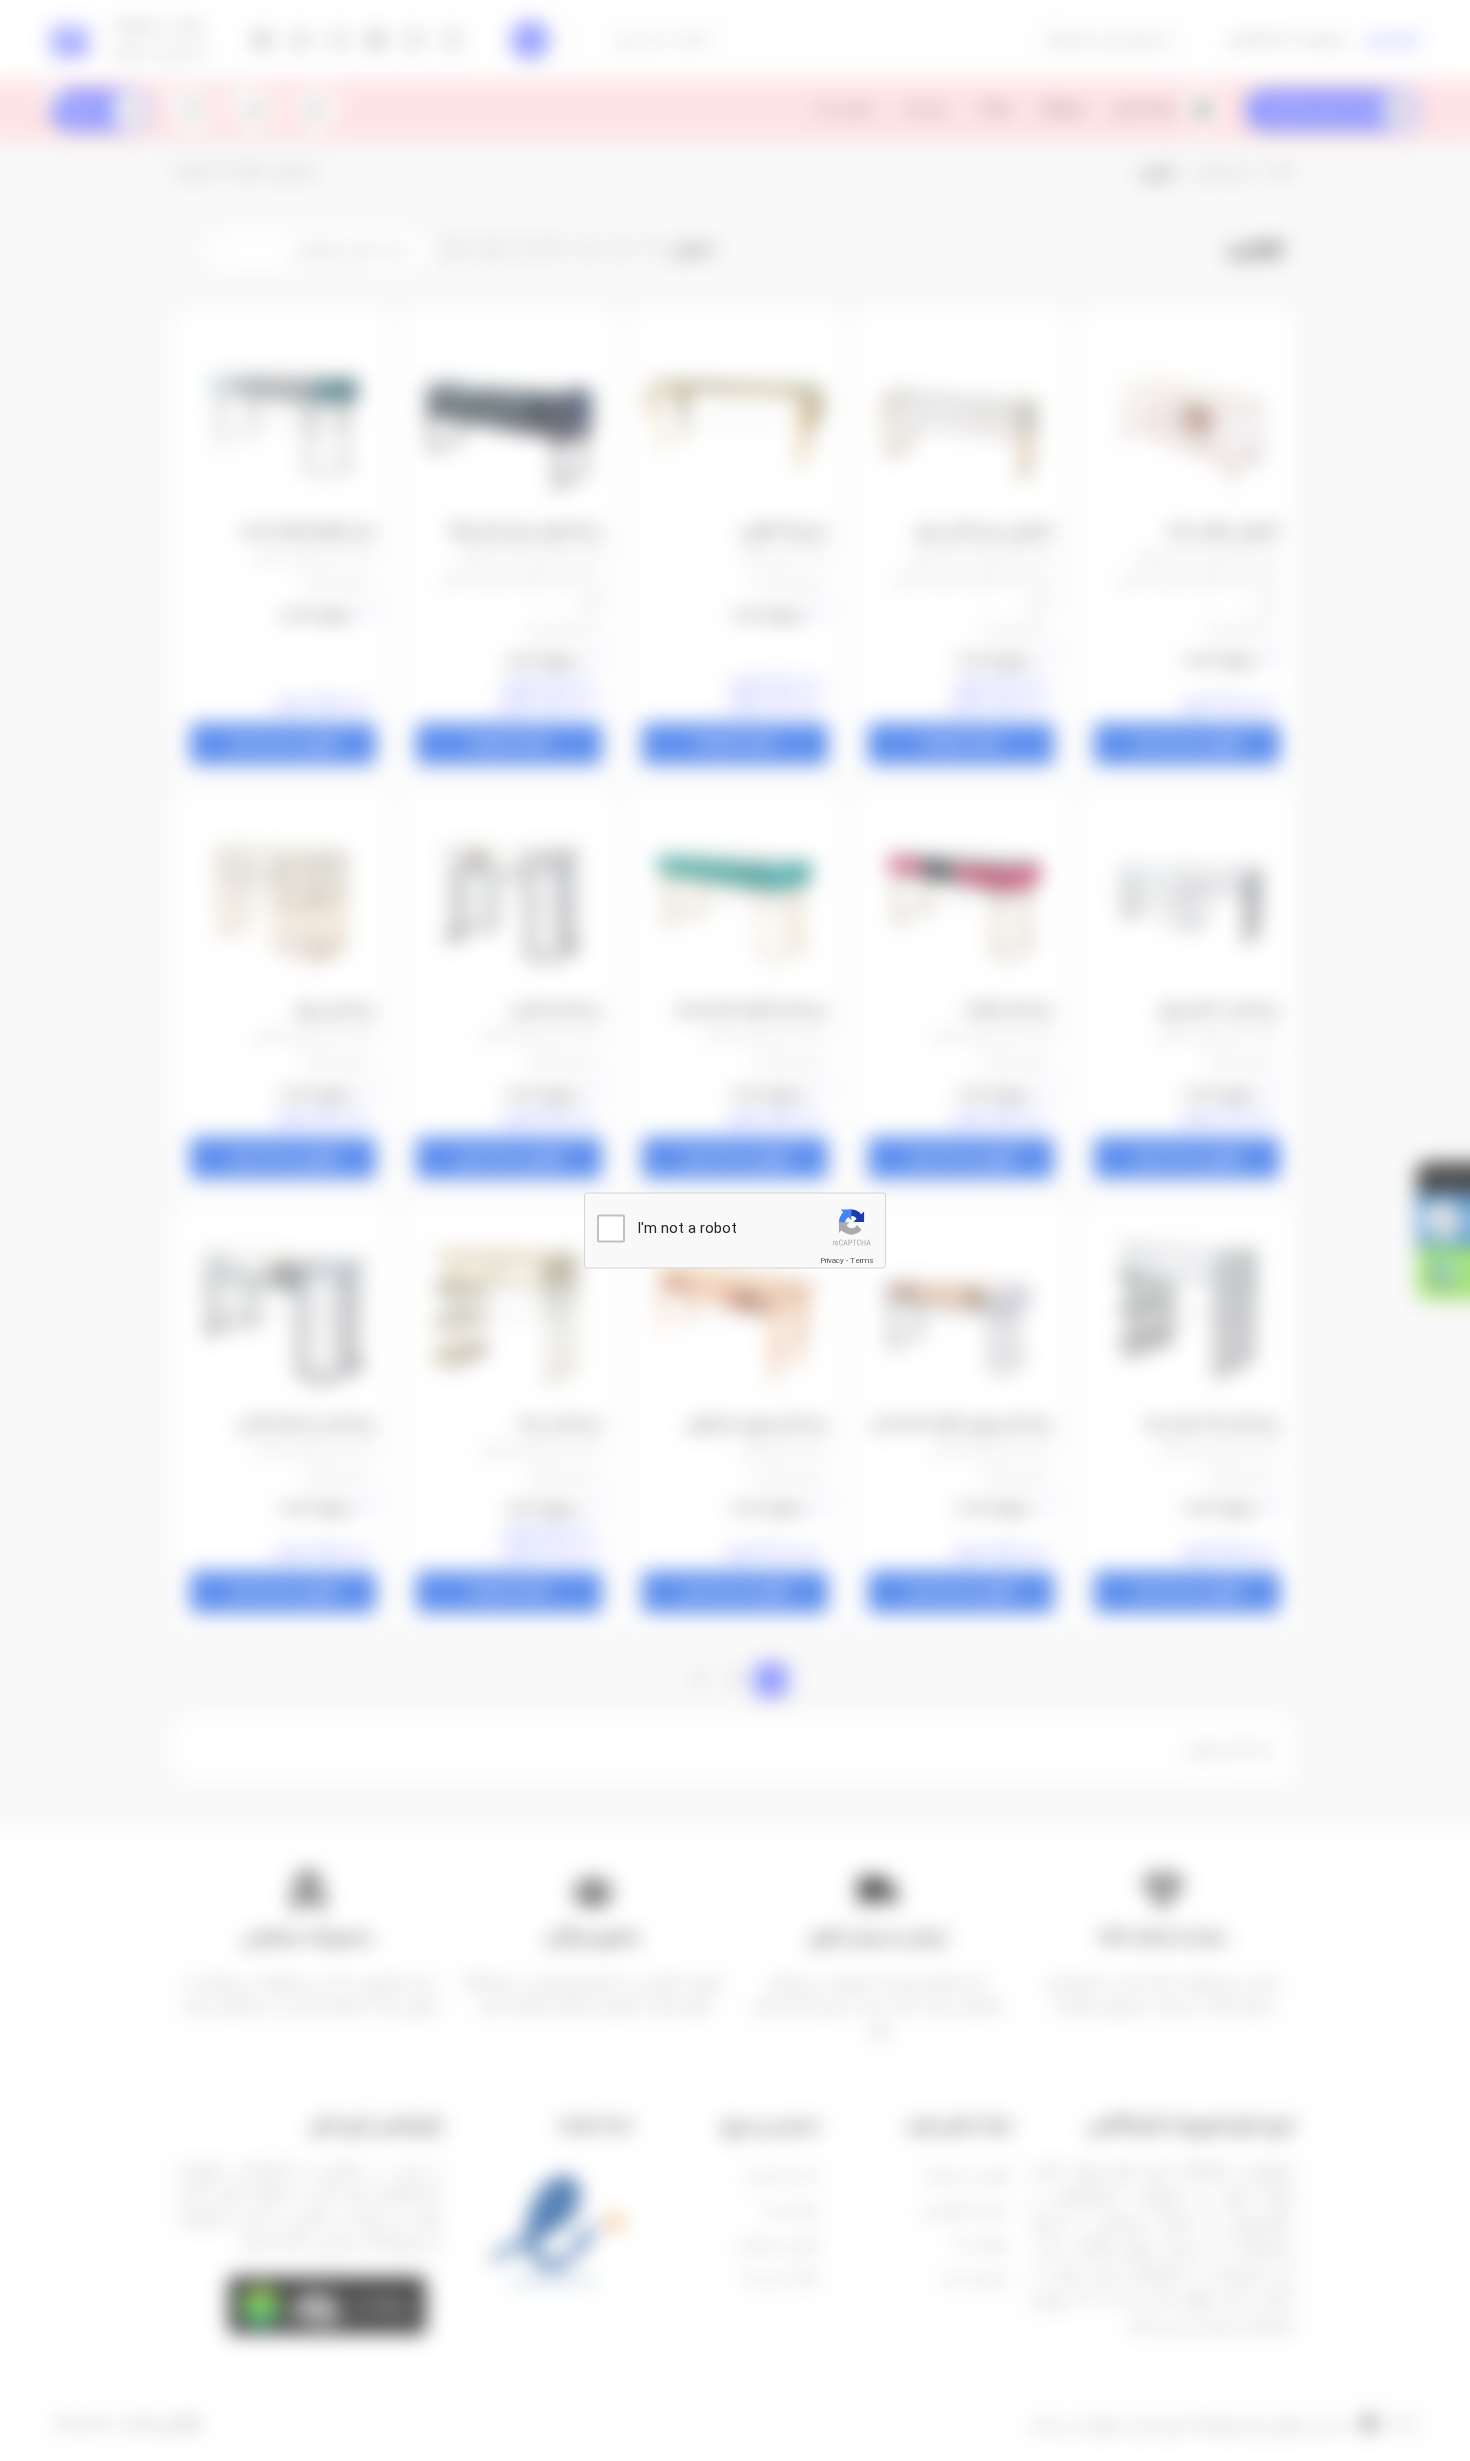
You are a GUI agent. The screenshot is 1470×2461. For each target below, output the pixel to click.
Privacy (832, 1260)
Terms (862, 1260)
